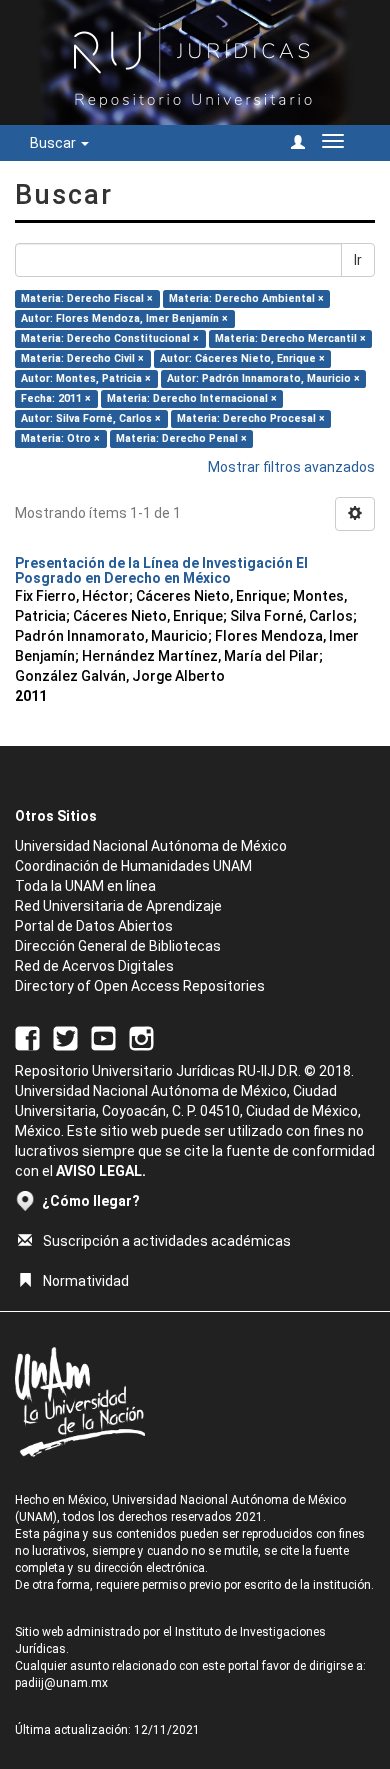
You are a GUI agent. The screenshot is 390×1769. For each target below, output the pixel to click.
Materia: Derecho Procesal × (251, 418)
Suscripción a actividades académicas (167, 1241)
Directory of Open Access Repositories (140, 986)
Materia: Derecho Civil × (82, 358)
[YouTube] (103, 1038)
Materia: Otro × (60, 438)
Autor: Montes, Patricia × (86, 378)
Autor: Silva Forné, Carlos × (91, 418)
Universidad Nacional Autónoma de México (151, 846)
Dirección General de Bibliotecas (118, 946)
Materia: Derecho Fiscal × (87, 298)
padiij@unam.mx (61, 1683)
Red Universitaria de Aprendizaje (118, 906)
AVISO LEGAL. (101, 1171)
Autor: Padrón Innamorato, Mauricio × (263, 378)
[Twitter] (65, 1038)
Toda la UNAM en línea (85, 886)
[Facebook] (27, 1038)
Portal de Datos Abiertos (94, 926)
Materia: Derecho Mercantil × (290, 338)
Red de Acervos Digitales (94, 966)
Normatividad (86, 1281)
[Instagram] (141, 1038)
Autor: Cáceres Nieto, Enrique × (242, 358)
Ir (358, 260)
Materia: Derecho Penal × (181, 438)
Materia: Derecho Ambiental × (246, 298)
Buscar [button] (54, 143)
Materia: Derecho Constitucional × (110, 338)
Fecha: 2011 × (56, 398)
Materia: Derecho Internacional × (192, 398)
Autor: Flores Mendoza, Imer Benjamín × (124, 318)
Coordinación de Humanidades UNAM (133, 866)
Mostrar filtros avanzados (291, 467)
